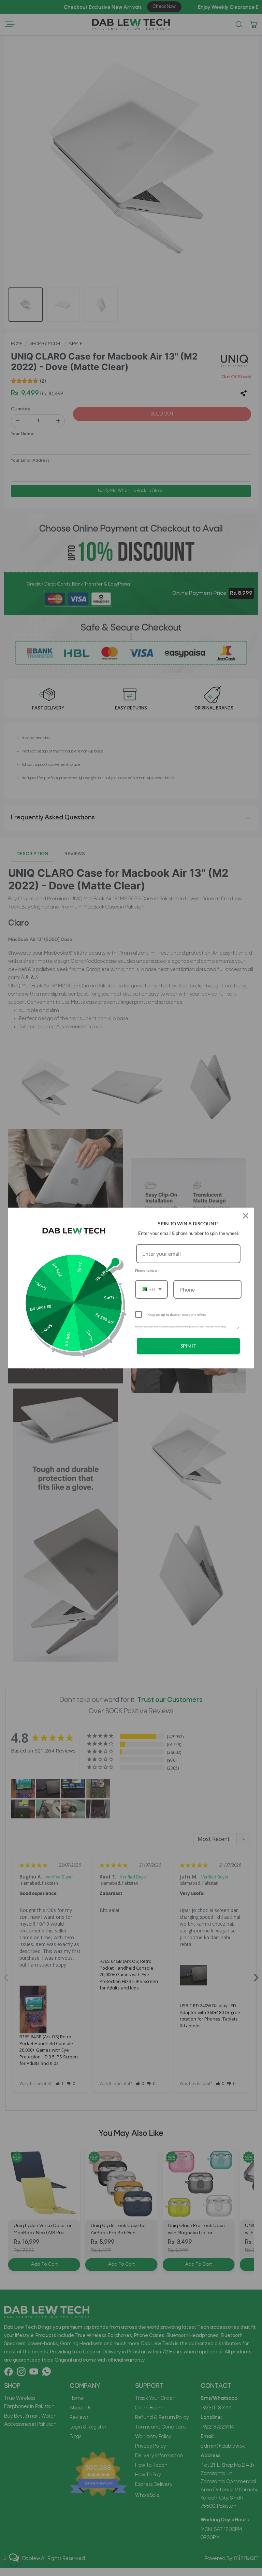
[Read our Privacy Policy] (237, 1328)
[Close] (246, 1216)
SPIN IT (188, 1346)
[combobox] (151, 1289)
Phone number (146, 1270)
